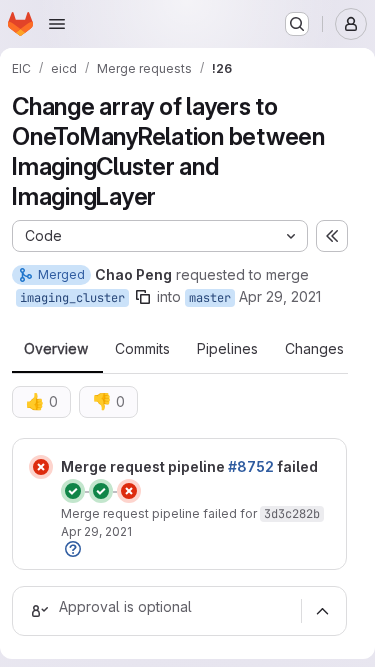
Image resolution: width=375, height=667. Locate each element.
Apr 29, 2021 (280, 296)
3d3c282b (292, 514)
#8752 (251, 466)
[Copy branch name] (143, 297)
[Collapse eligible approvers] (322, 611)
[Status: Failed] (41, 467)
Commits (142, 349)
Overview (56, 349)
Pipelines (227, 349)
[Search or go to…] (297, 24)
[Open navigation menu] (57, 24)
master (210, 298)
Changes (314, 349)
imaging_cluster (72, 298)
